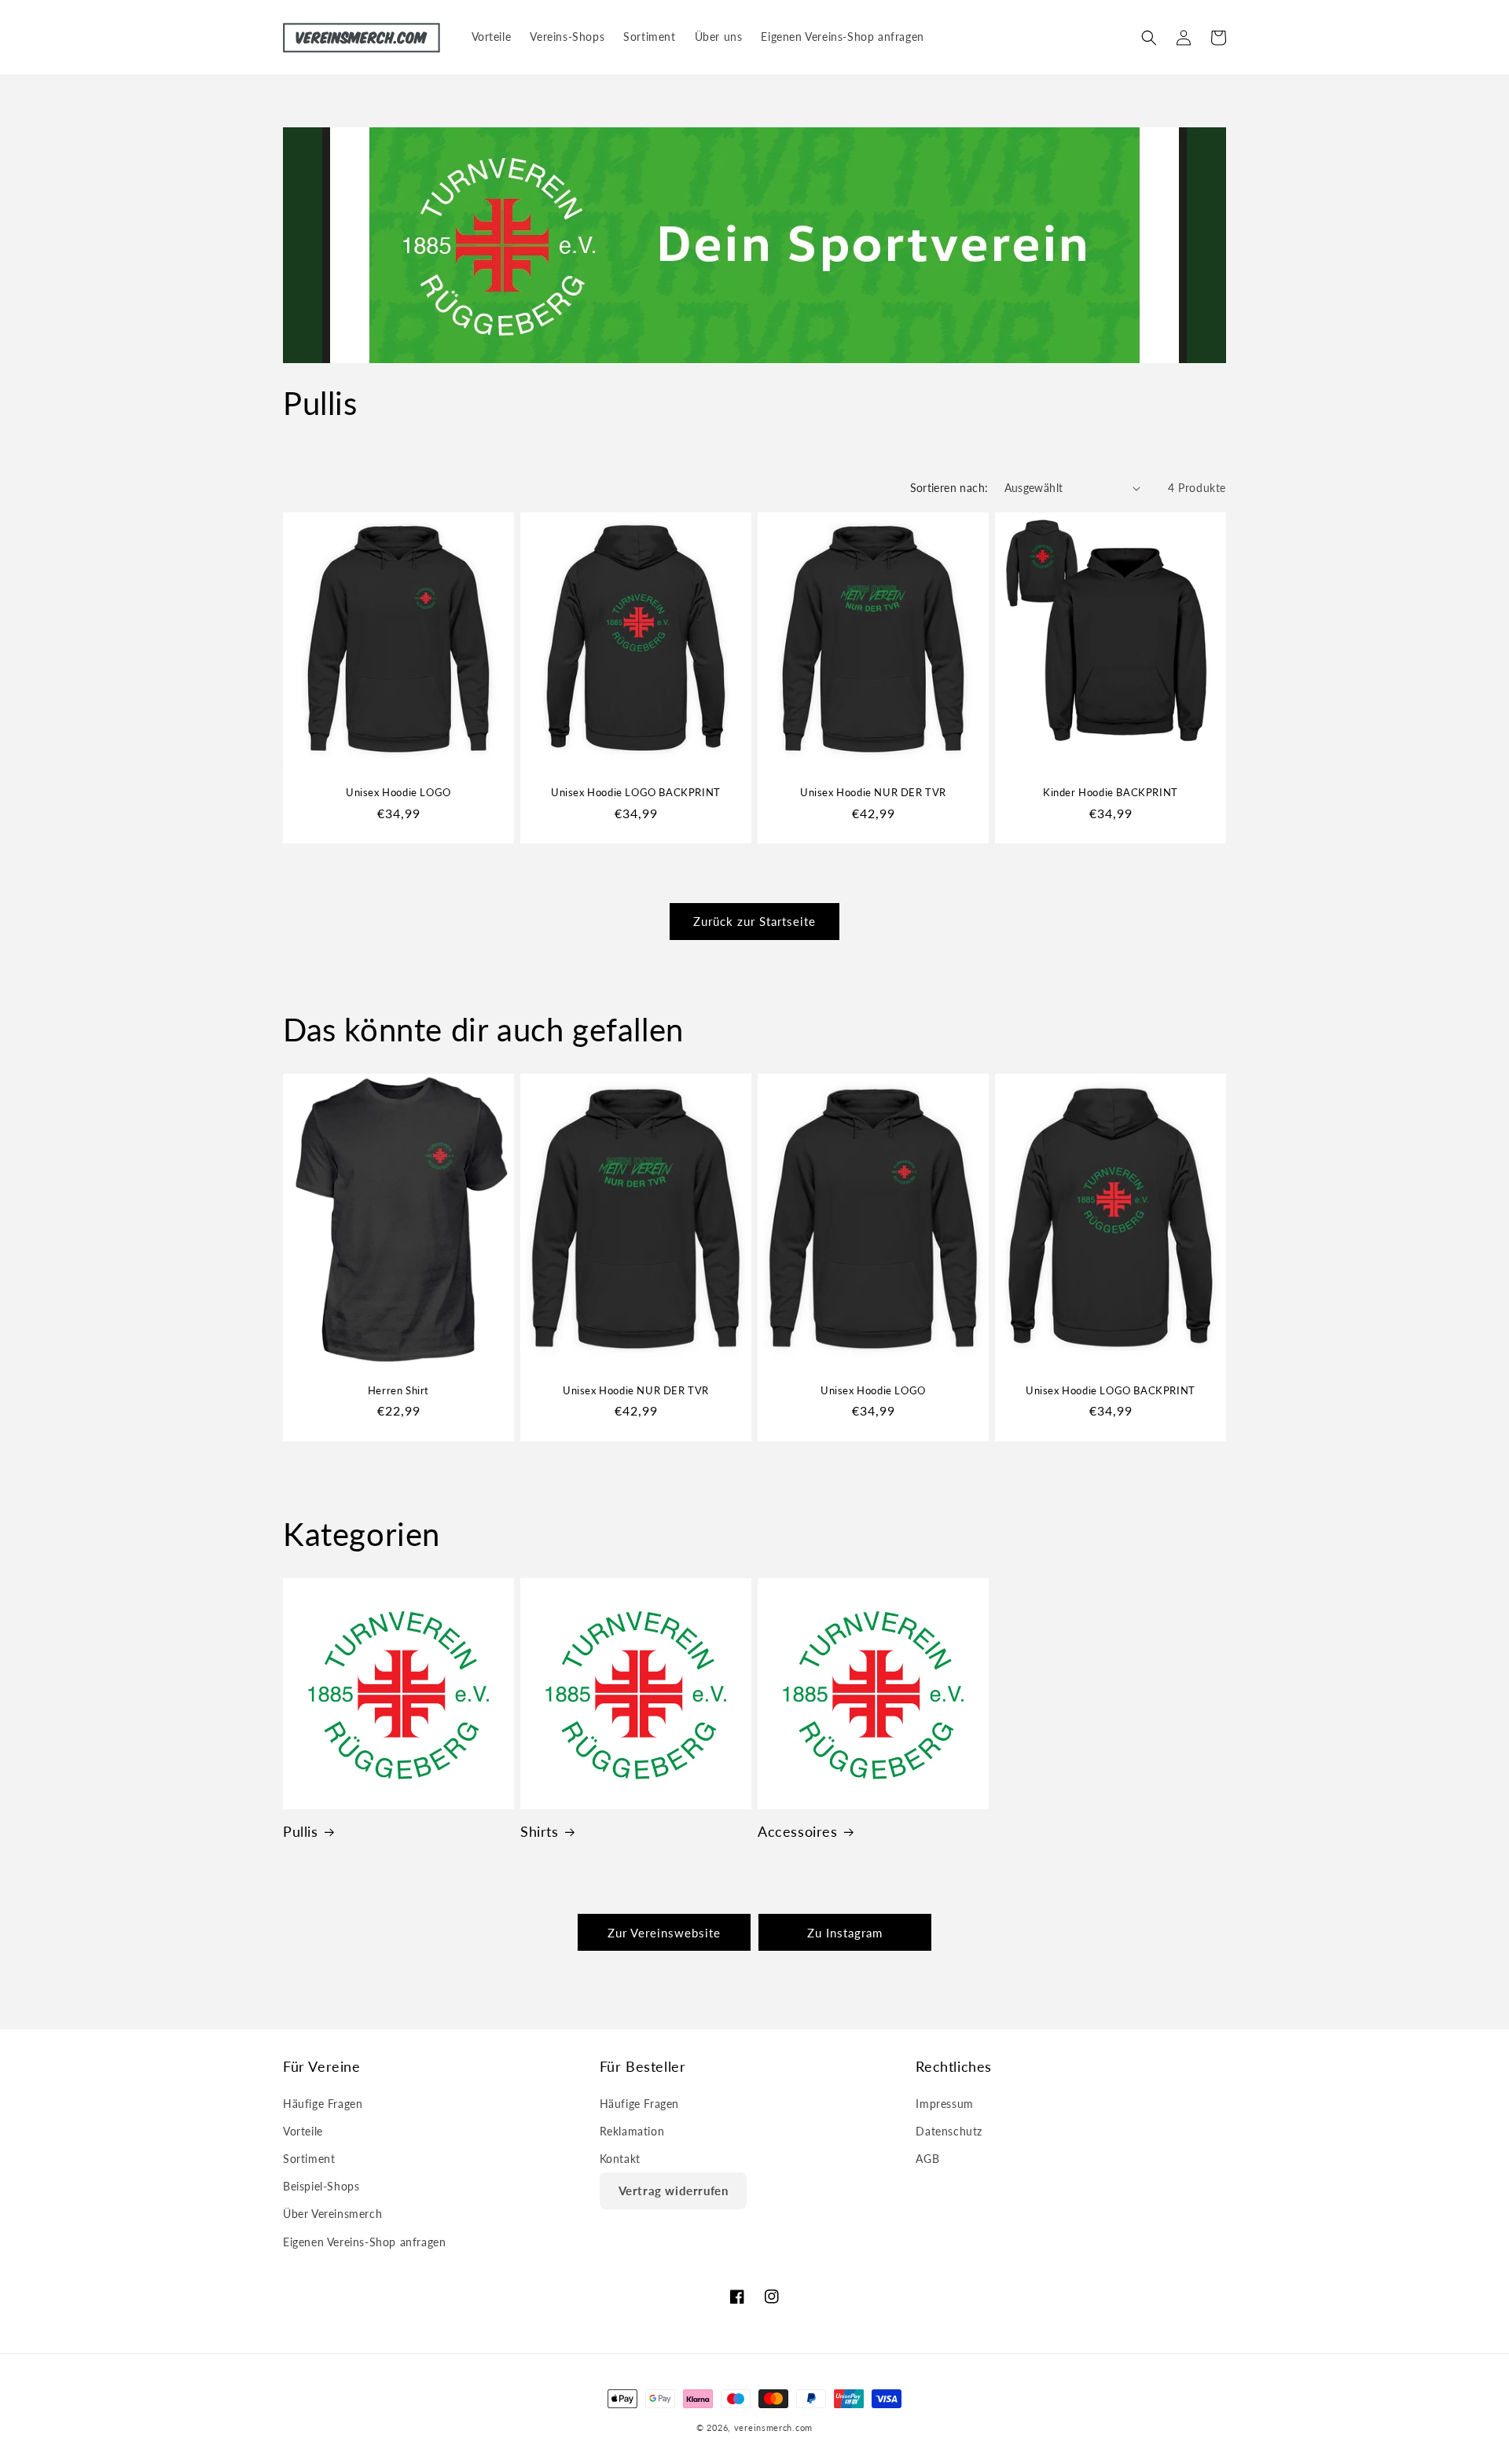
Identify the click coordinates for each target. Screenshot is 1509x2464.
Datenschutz (949, 2131)
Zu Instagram (845, 1933)
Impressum (944, 2104)
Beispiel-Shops (321, 2186)
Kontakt (620, 2159)
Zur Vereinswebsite (664, 1933)
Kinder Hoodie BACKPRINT (1111, 792)
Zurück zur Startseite (754, 922)
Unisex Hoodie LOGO (398, 792)
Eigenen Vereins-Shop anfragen (364, 2242)
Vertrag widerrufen (674, 2190)
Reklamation (632, 2131)
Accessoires (798, 1831)
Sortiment (309, 2159)
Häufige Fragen (323, 2104)
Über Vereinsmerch (332, 2214)
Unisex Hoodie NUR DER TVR (873, 792)
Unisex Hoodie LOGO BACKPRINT (636, 792)
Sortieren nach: (949, 488)
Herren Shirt (398, 1390)
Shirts (540, 1831)
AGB (927, 2159)
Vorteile (303, 2131)
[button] (1149, 38)
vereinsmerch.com (773, 2427)
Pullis (301, 1831)
